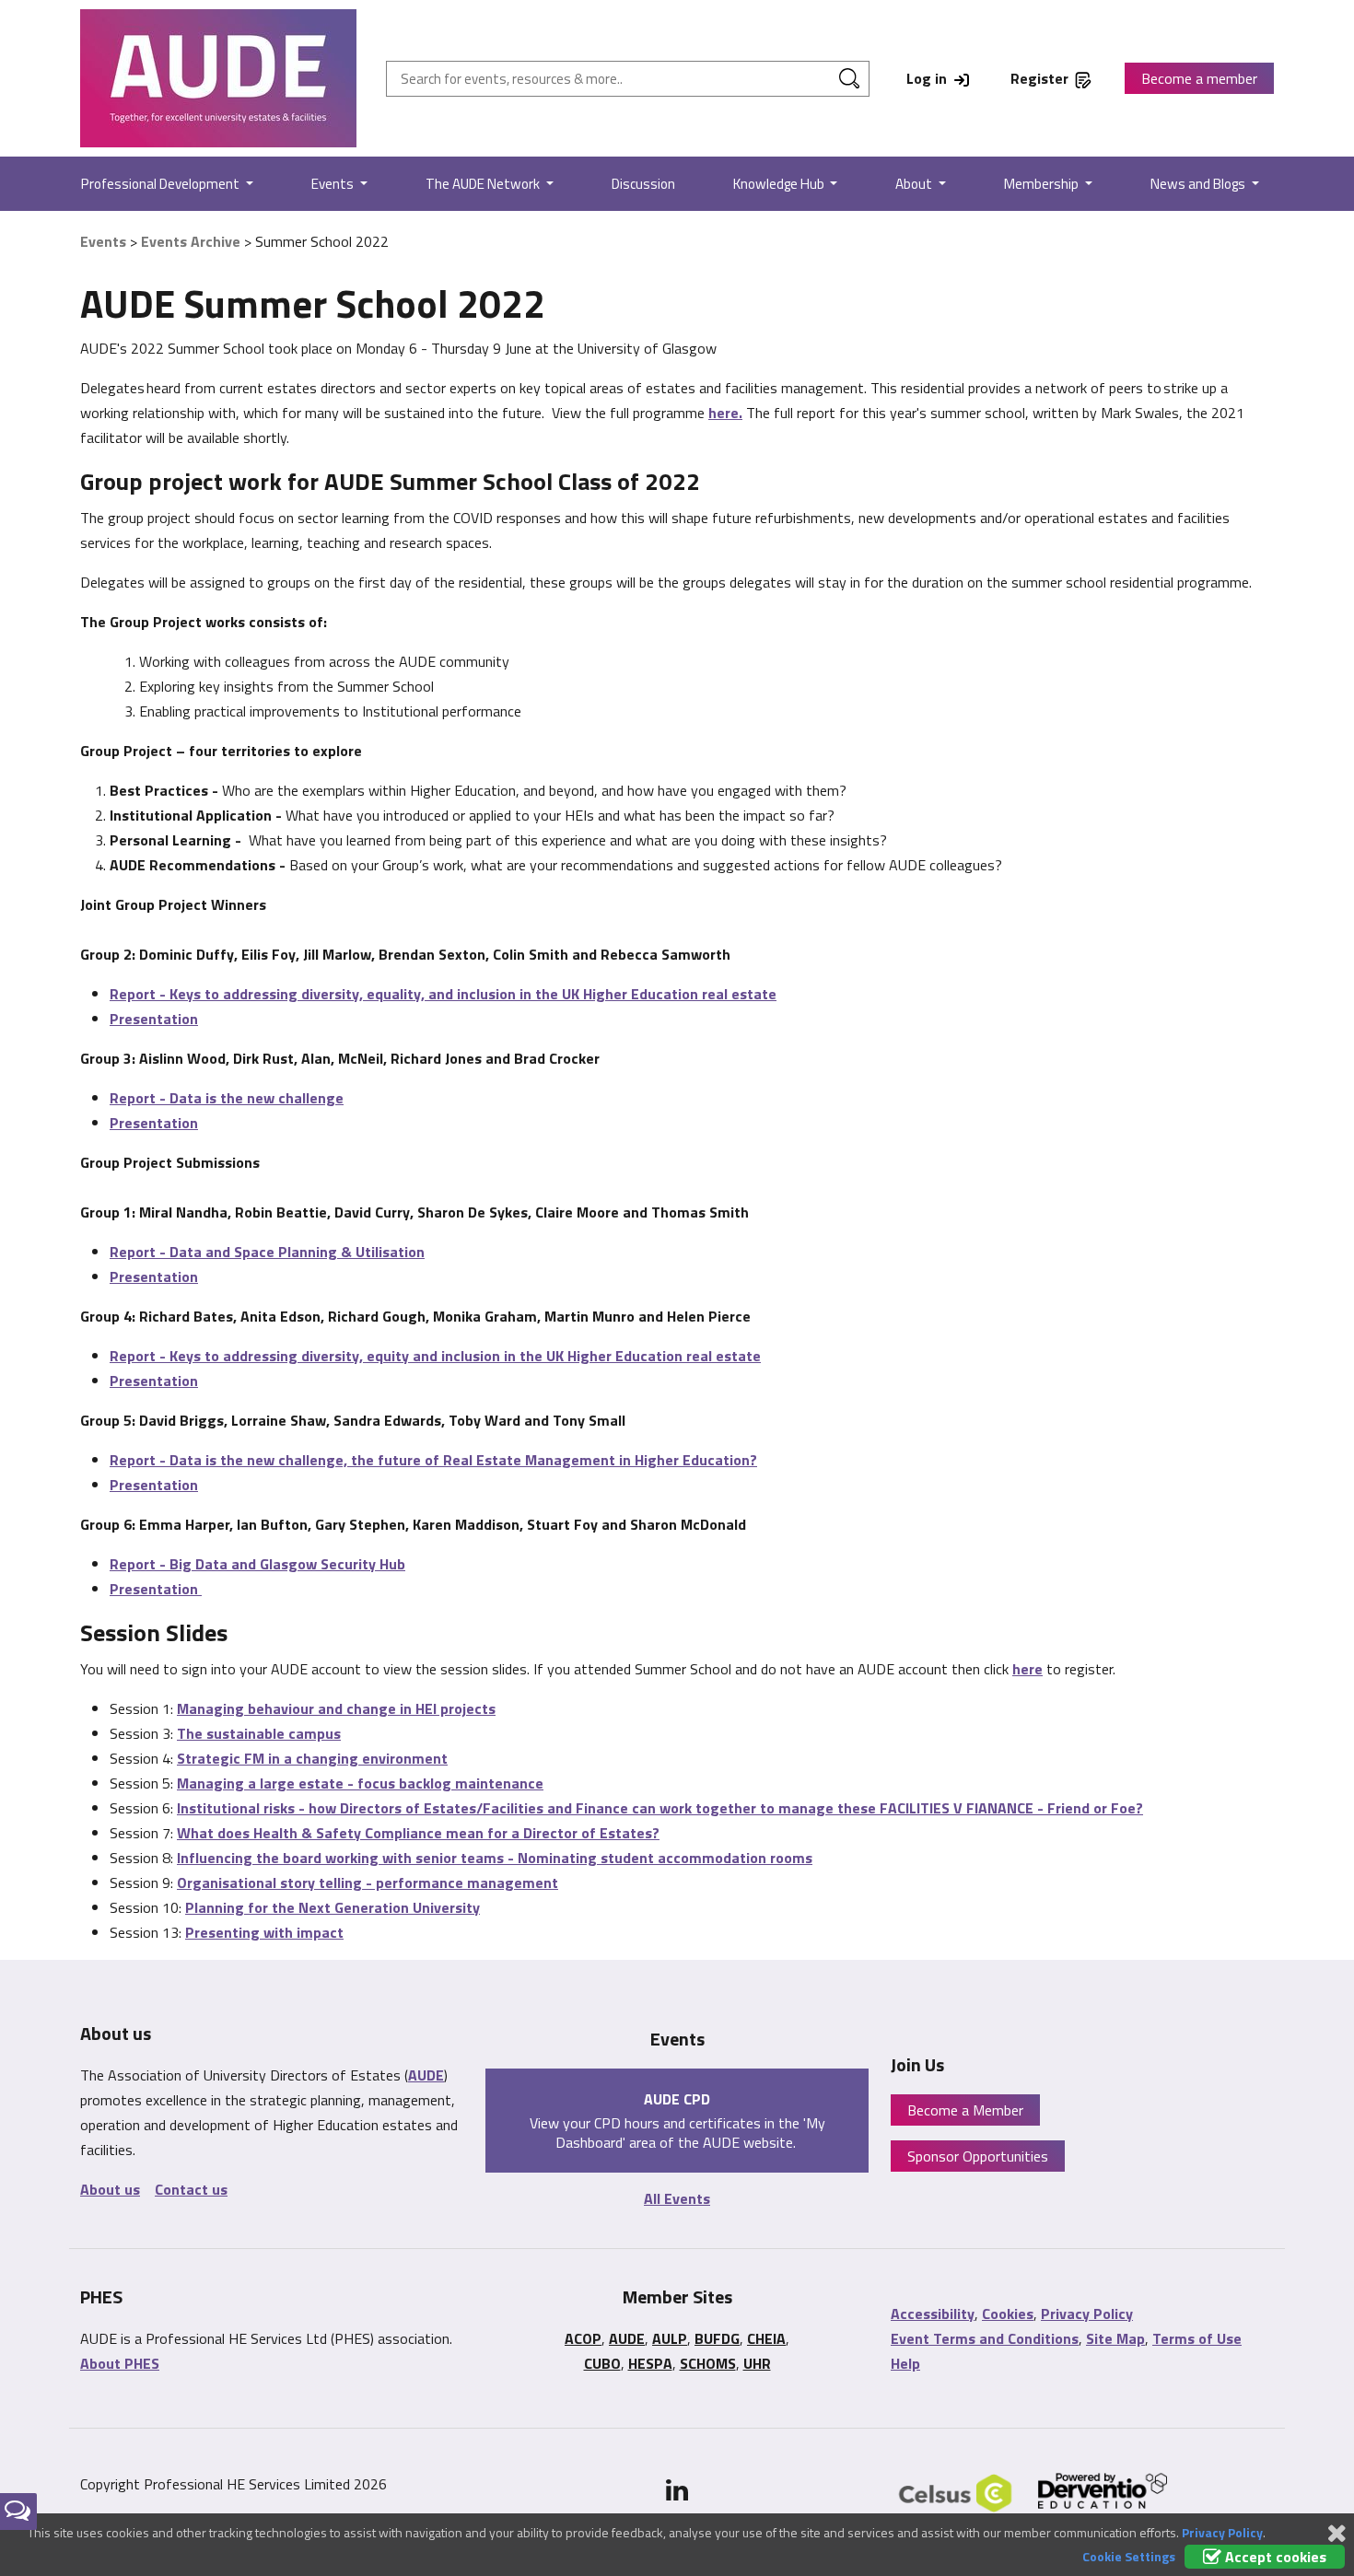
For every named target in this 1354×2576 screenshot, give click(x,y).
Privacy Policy (1087, 2314)
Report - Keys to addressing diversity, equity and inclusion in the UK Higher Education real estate (435, 1356)
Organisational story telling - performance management (368, 1882)
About (915, 184)
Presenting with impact (264, 1932)
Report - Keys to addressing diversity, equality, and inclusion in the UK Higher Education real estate (443, 994)
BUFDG (717, 2338)
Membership (1043, 184)
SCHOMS (708, 2363)
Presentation (154, 1019)
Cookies (1008, 2314)
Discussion (643, 184)
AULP (670, 2338)
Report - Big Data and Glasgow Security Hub (257, 1564)
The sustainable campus (259, 1733)
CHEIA (766, 2338)
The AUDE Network (484, 184)
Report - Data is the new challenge (227, 1098)
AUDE (426, 2075)
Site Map (1115, 2338)
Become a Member (965, 2110)
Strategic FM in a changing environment (312, 1758)
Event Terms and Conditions (985, 2338)
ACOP (583, 2338)
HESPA (650, 2363)
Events (334, 184)
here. (725, 413)
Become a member (1199, 78)
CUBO (602, 2363)
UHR (757, 2363)
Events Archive (191, 241)
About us (110, 2189)
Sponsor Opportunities (978, 2156)
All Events (677, 2198)
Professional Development (162, 184)
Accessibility (933, 2314)
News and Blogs (1199, 184)
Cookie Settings (1129, 2556)
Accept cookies (1274, 2557)
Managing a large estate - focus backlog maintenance (360, 1783)
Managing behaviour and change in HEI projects (336, 1708)
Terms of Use (1197, 2338)
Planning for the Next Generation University (333, 1907)
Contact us (191, 2189)
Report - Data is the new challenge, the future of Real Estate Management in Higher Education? (433, 1460)
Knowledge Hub (780, 184)
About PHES (120, 2363)
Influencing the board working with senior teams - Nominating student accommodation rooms (495, 1858)
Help (905, 2363)
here (1027, 1669)
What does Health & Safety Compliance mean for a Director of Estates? (418, 1833)
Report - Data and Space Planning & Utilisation (267, 1252)
